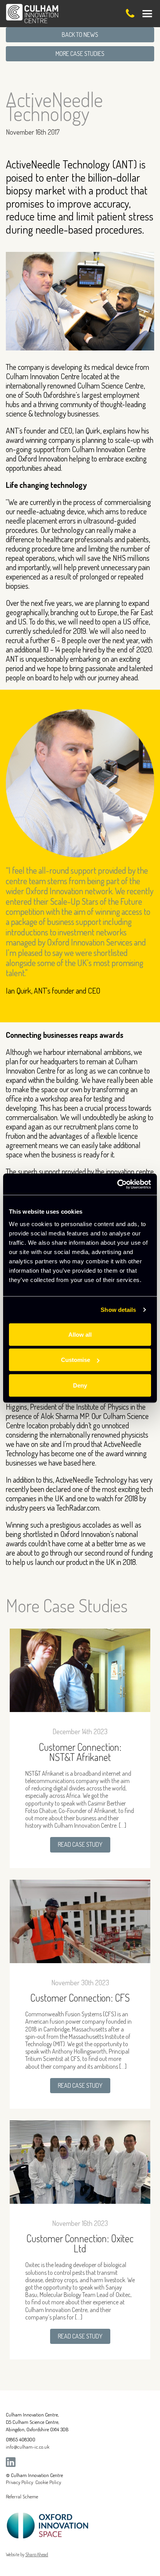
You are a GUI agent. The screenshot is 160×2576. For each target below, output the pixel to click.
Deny (80, 1385)
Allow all (80, 1334)
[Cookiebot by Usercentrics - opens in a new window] (117, 1184)
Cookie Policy (48, 2482)
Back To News (80, 35)
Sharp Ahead (37, 2554)
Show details (118, 1310)
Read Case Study (80, 1844)
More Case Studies (80, 54)
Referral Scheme (22, 2496)
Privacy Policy (19, 2482)
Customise (76, 1360)
